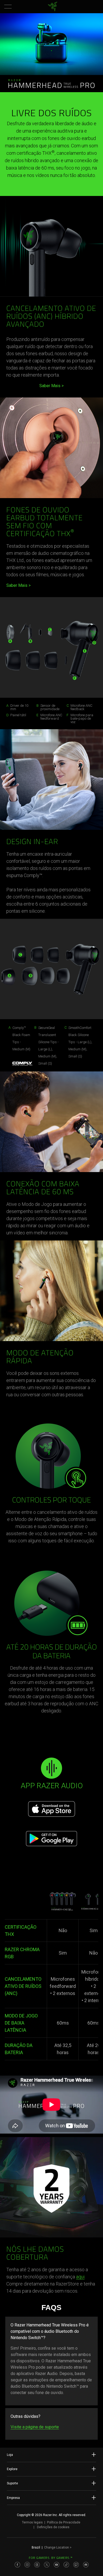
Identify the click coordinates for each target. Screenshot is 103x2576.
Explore (12, 2469)
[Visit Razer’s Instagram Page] (27, 2565)
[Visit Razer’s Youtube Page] (57, 2565)
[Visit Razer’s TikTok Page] (66, 2565)
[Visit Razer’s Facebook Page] (17, 2565)
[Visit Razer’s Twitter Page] (47, 2565)
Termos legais (32, 2522)
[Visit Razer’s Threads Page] (37, 2565)
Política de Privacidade (64, 2522)
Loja (10, 2455)
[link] (53, 7)
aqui (80, 2277)
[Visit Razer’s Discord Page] (86, 2565)
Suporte (12, 2483)
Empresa (13, 2498)
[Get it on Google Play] (52, 1839)
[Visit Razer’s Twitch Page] (76, 2565)
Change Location (58, 2547)
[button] (8, 7)
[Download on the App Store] (52, 1809)
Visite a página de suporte (35, 2427)
